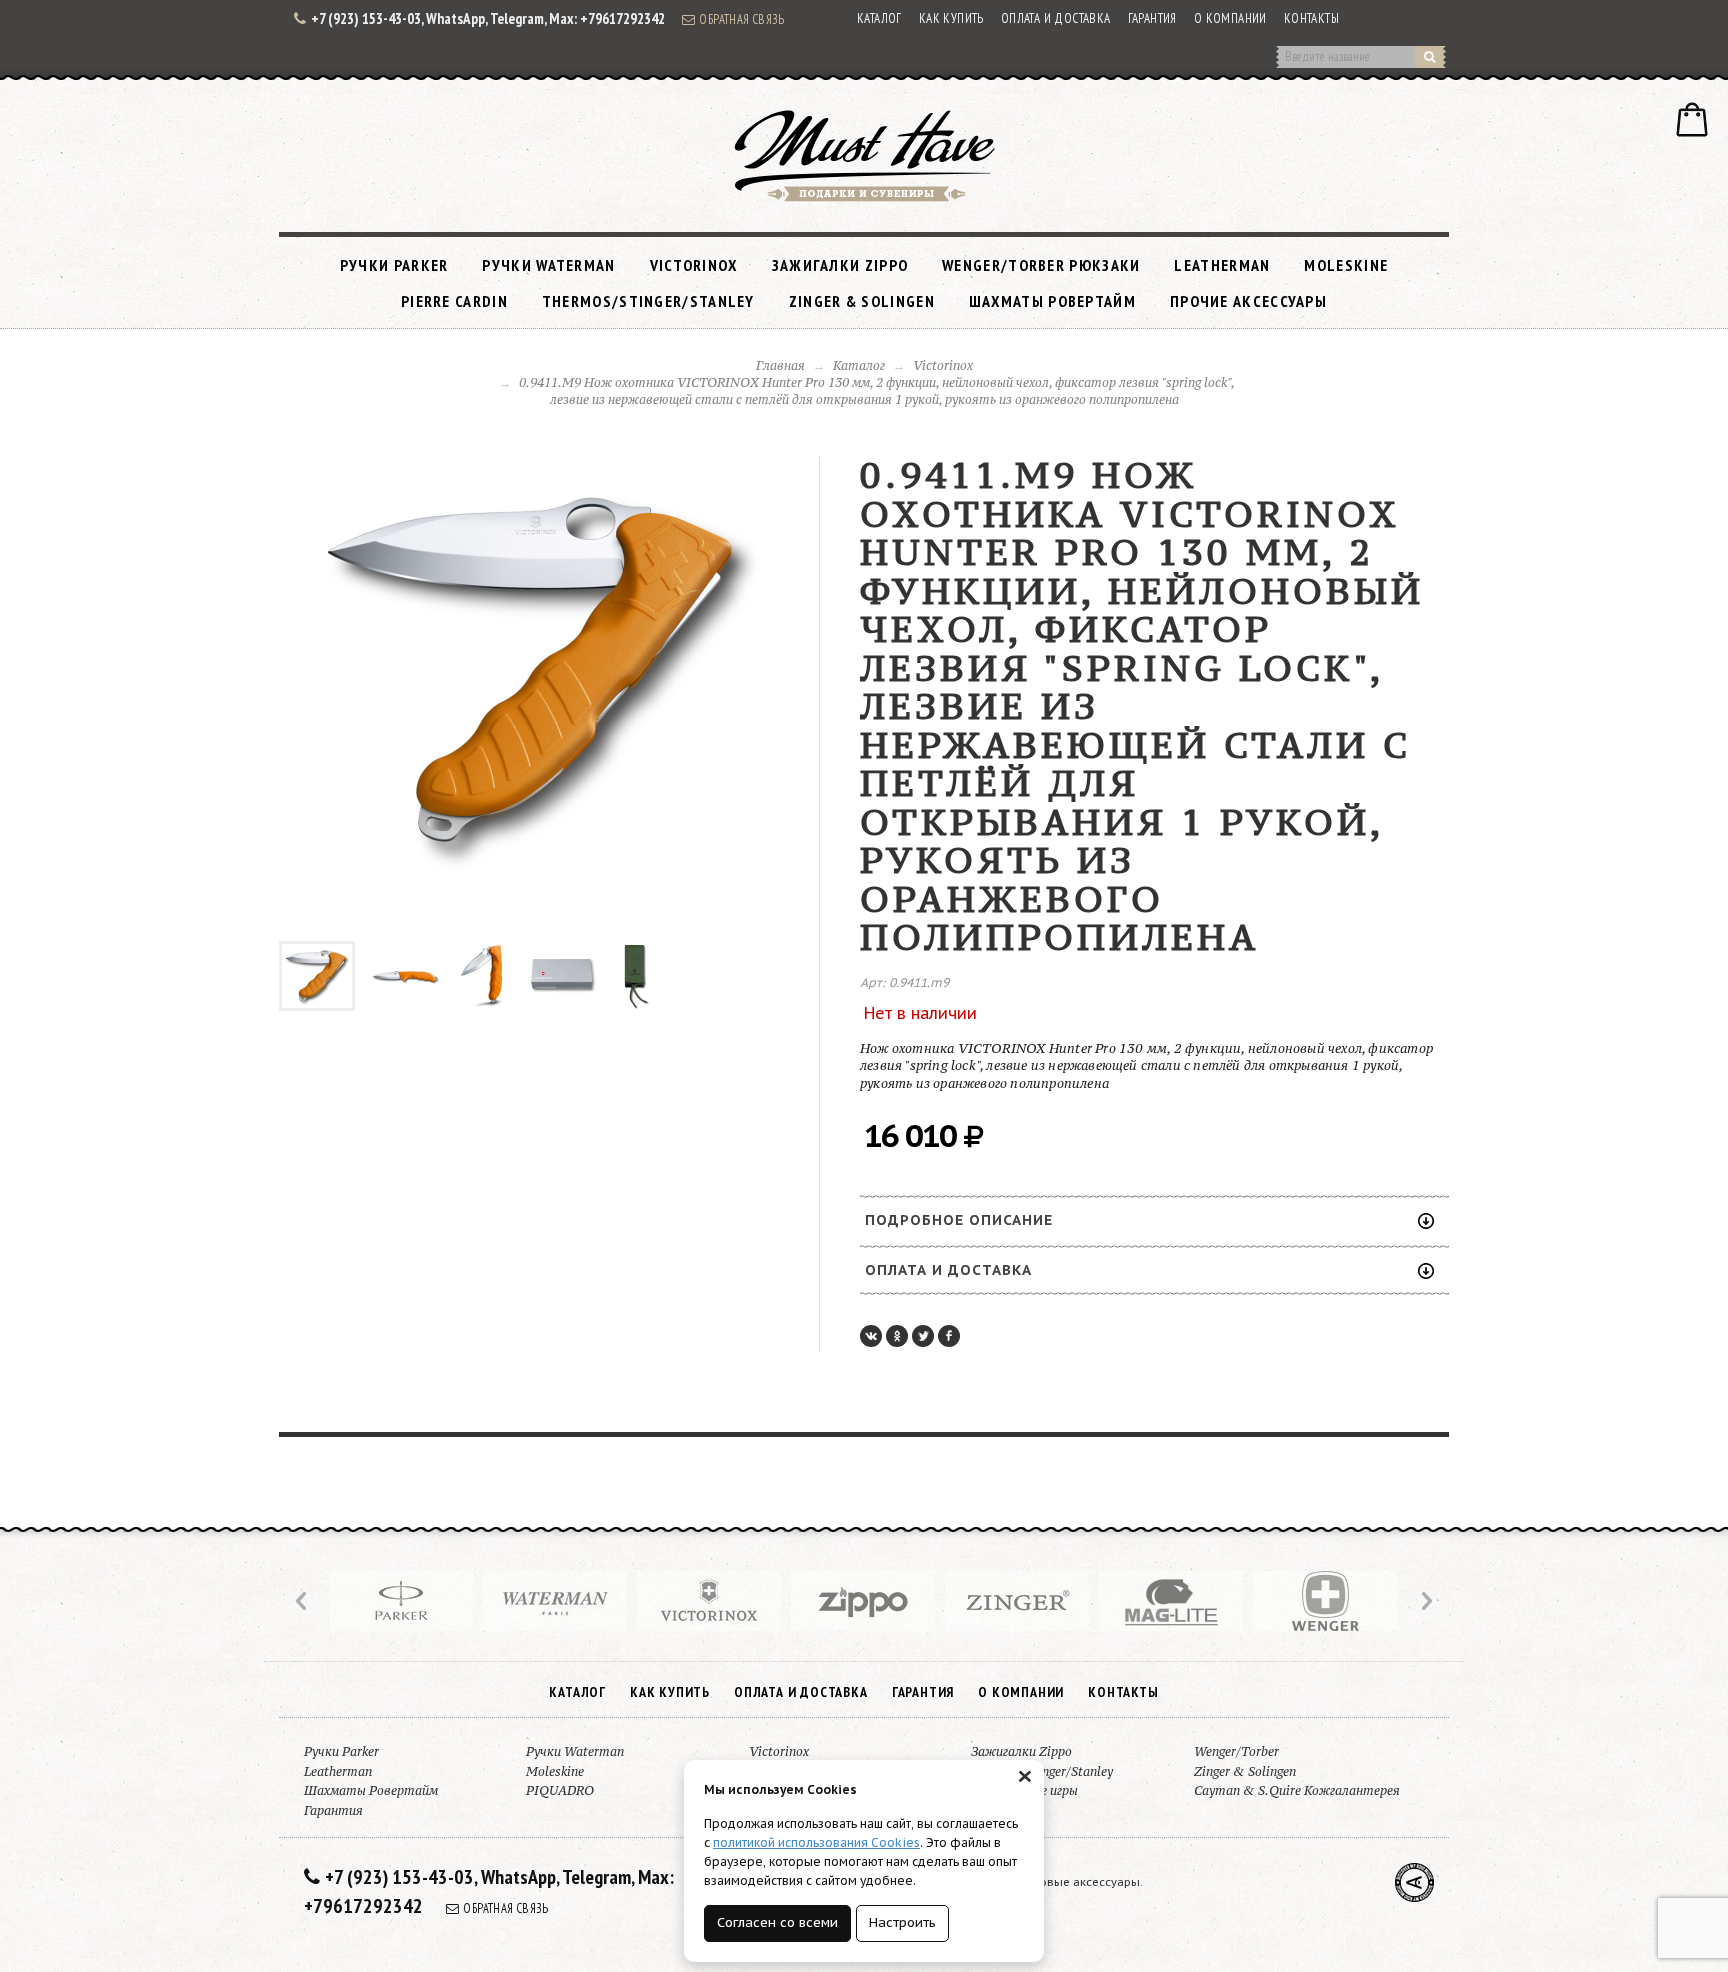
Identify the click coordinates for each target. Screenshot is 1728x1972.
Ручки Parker (394, 265)
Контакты (1311, 18)
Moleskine (1346, 265)
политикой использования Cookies (816, 1842)
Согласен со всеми (777, 1922)
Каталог (879, 18)
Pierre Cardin (454, 301)
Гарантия (1152, 18)
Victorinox (694, 265)
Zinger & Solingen (862, 301)
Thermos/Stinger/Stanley (648, 301)
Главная (780, 365)
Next (1425, 1601)
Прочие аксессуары (1248, 301)
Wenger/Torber (1236, 1751)
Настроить (902, 1922)
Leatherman (1222, 265)
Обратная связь (742, 19)
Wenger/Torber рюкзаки (1041, 265)
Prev (303, 1601)
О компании (1230, 18)
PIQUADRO (560, 1790)
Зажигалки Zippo (840, 265)
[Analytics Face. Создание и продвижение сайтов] (1414, 1882)
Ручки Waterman (548, 265)
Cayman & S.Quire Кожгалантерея (1297, 1790)
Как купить (951, 18)
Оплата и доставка (1056, 18)
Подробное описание (959, 1220)
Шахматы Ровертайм (1052, 301)
